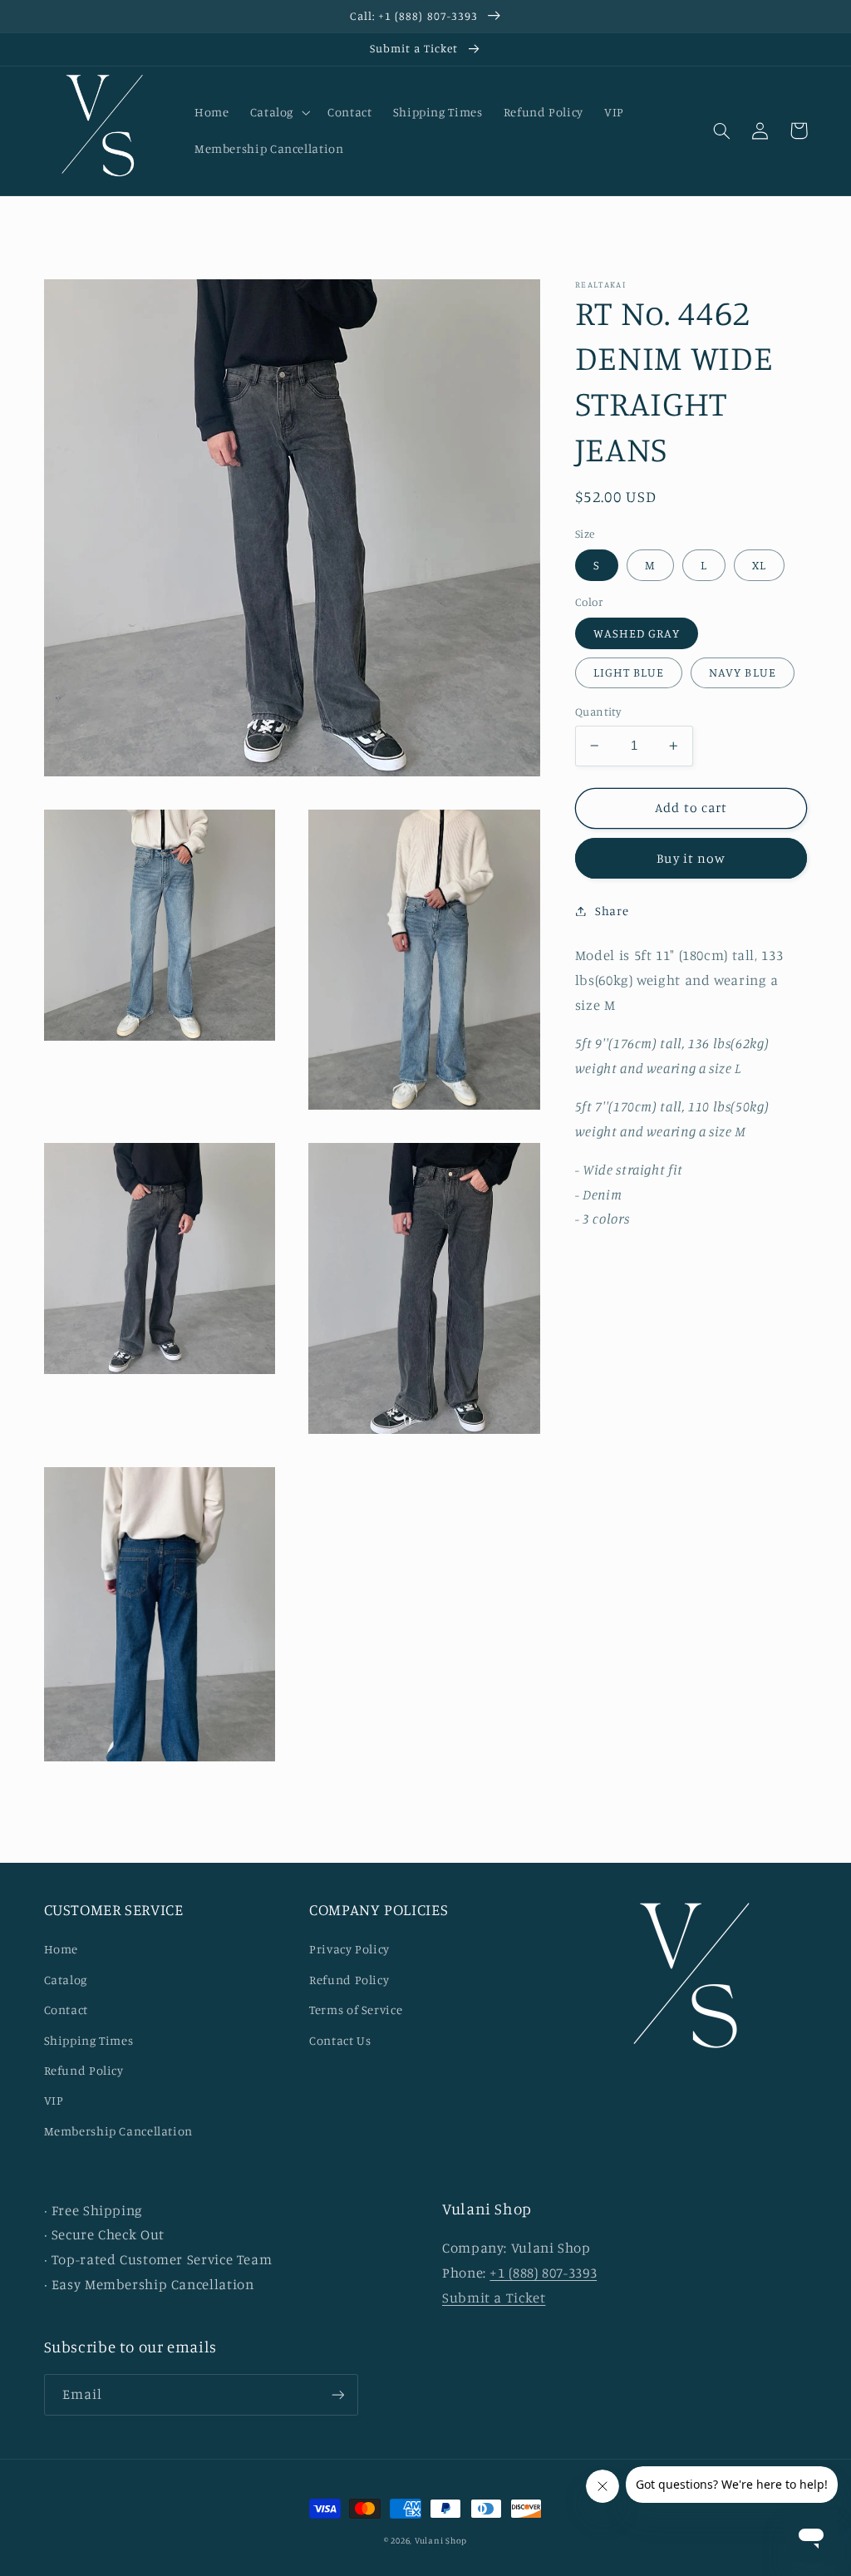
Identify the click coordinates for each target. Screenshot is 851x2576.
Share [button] (612, 911)
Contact (66, 2010)
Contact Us (340, 2040)
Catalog (66, 1980)
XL (759, 565)
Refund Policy (84, 2070)
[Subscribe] (337, 2394)
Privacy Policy (349, 1949)
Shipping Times (89, 2040)
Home (61, 1949)
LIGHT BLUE (629, 672)
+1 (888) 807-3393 (543, 2273)
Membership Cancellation (119, 2131)
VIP (54, 2100)
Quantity (598, 712)
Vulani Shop (441, 2540)
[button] (278, 112)
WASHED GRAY (637, 633)
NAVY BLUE (742, 672)
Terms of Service (356, 2010)
